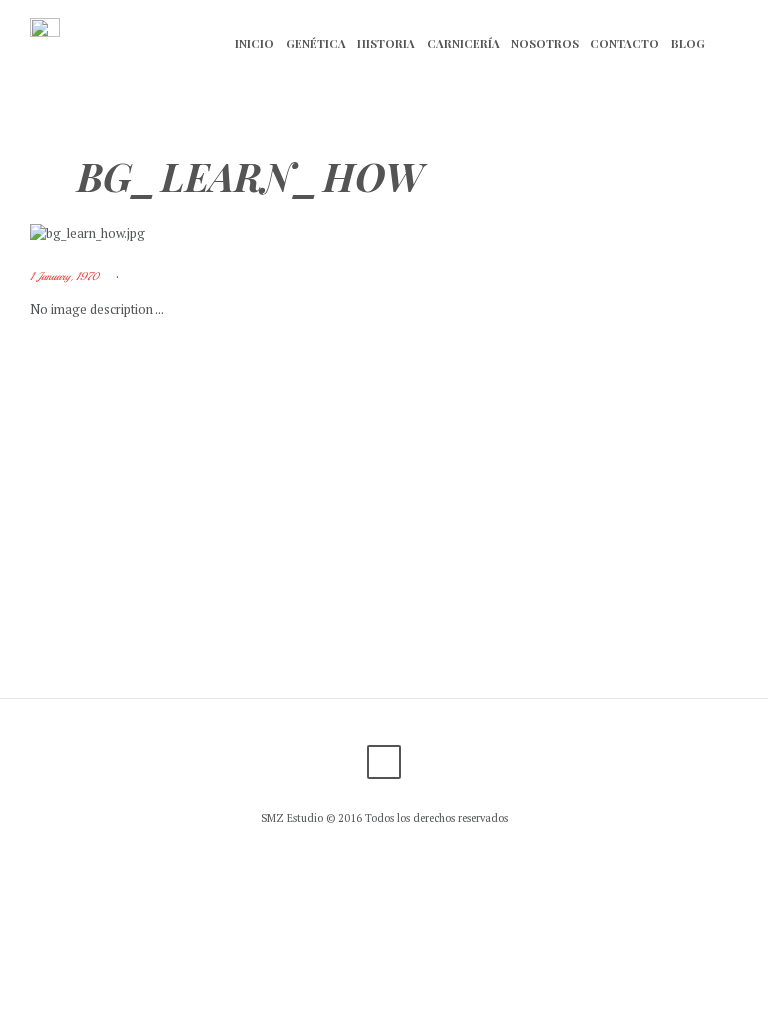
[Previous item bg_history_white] (207, 233)
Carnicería (463, 43)
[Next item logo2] (561, 233)
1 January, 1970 (64, 276)
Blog (688, 43)
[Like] (175, 276)
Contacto (624, 43)
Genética (316, 43)
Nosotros (545, 43)
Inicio (254, 43)
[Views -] (159, 276)
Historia (386, 43)
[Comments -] (143, 276)
